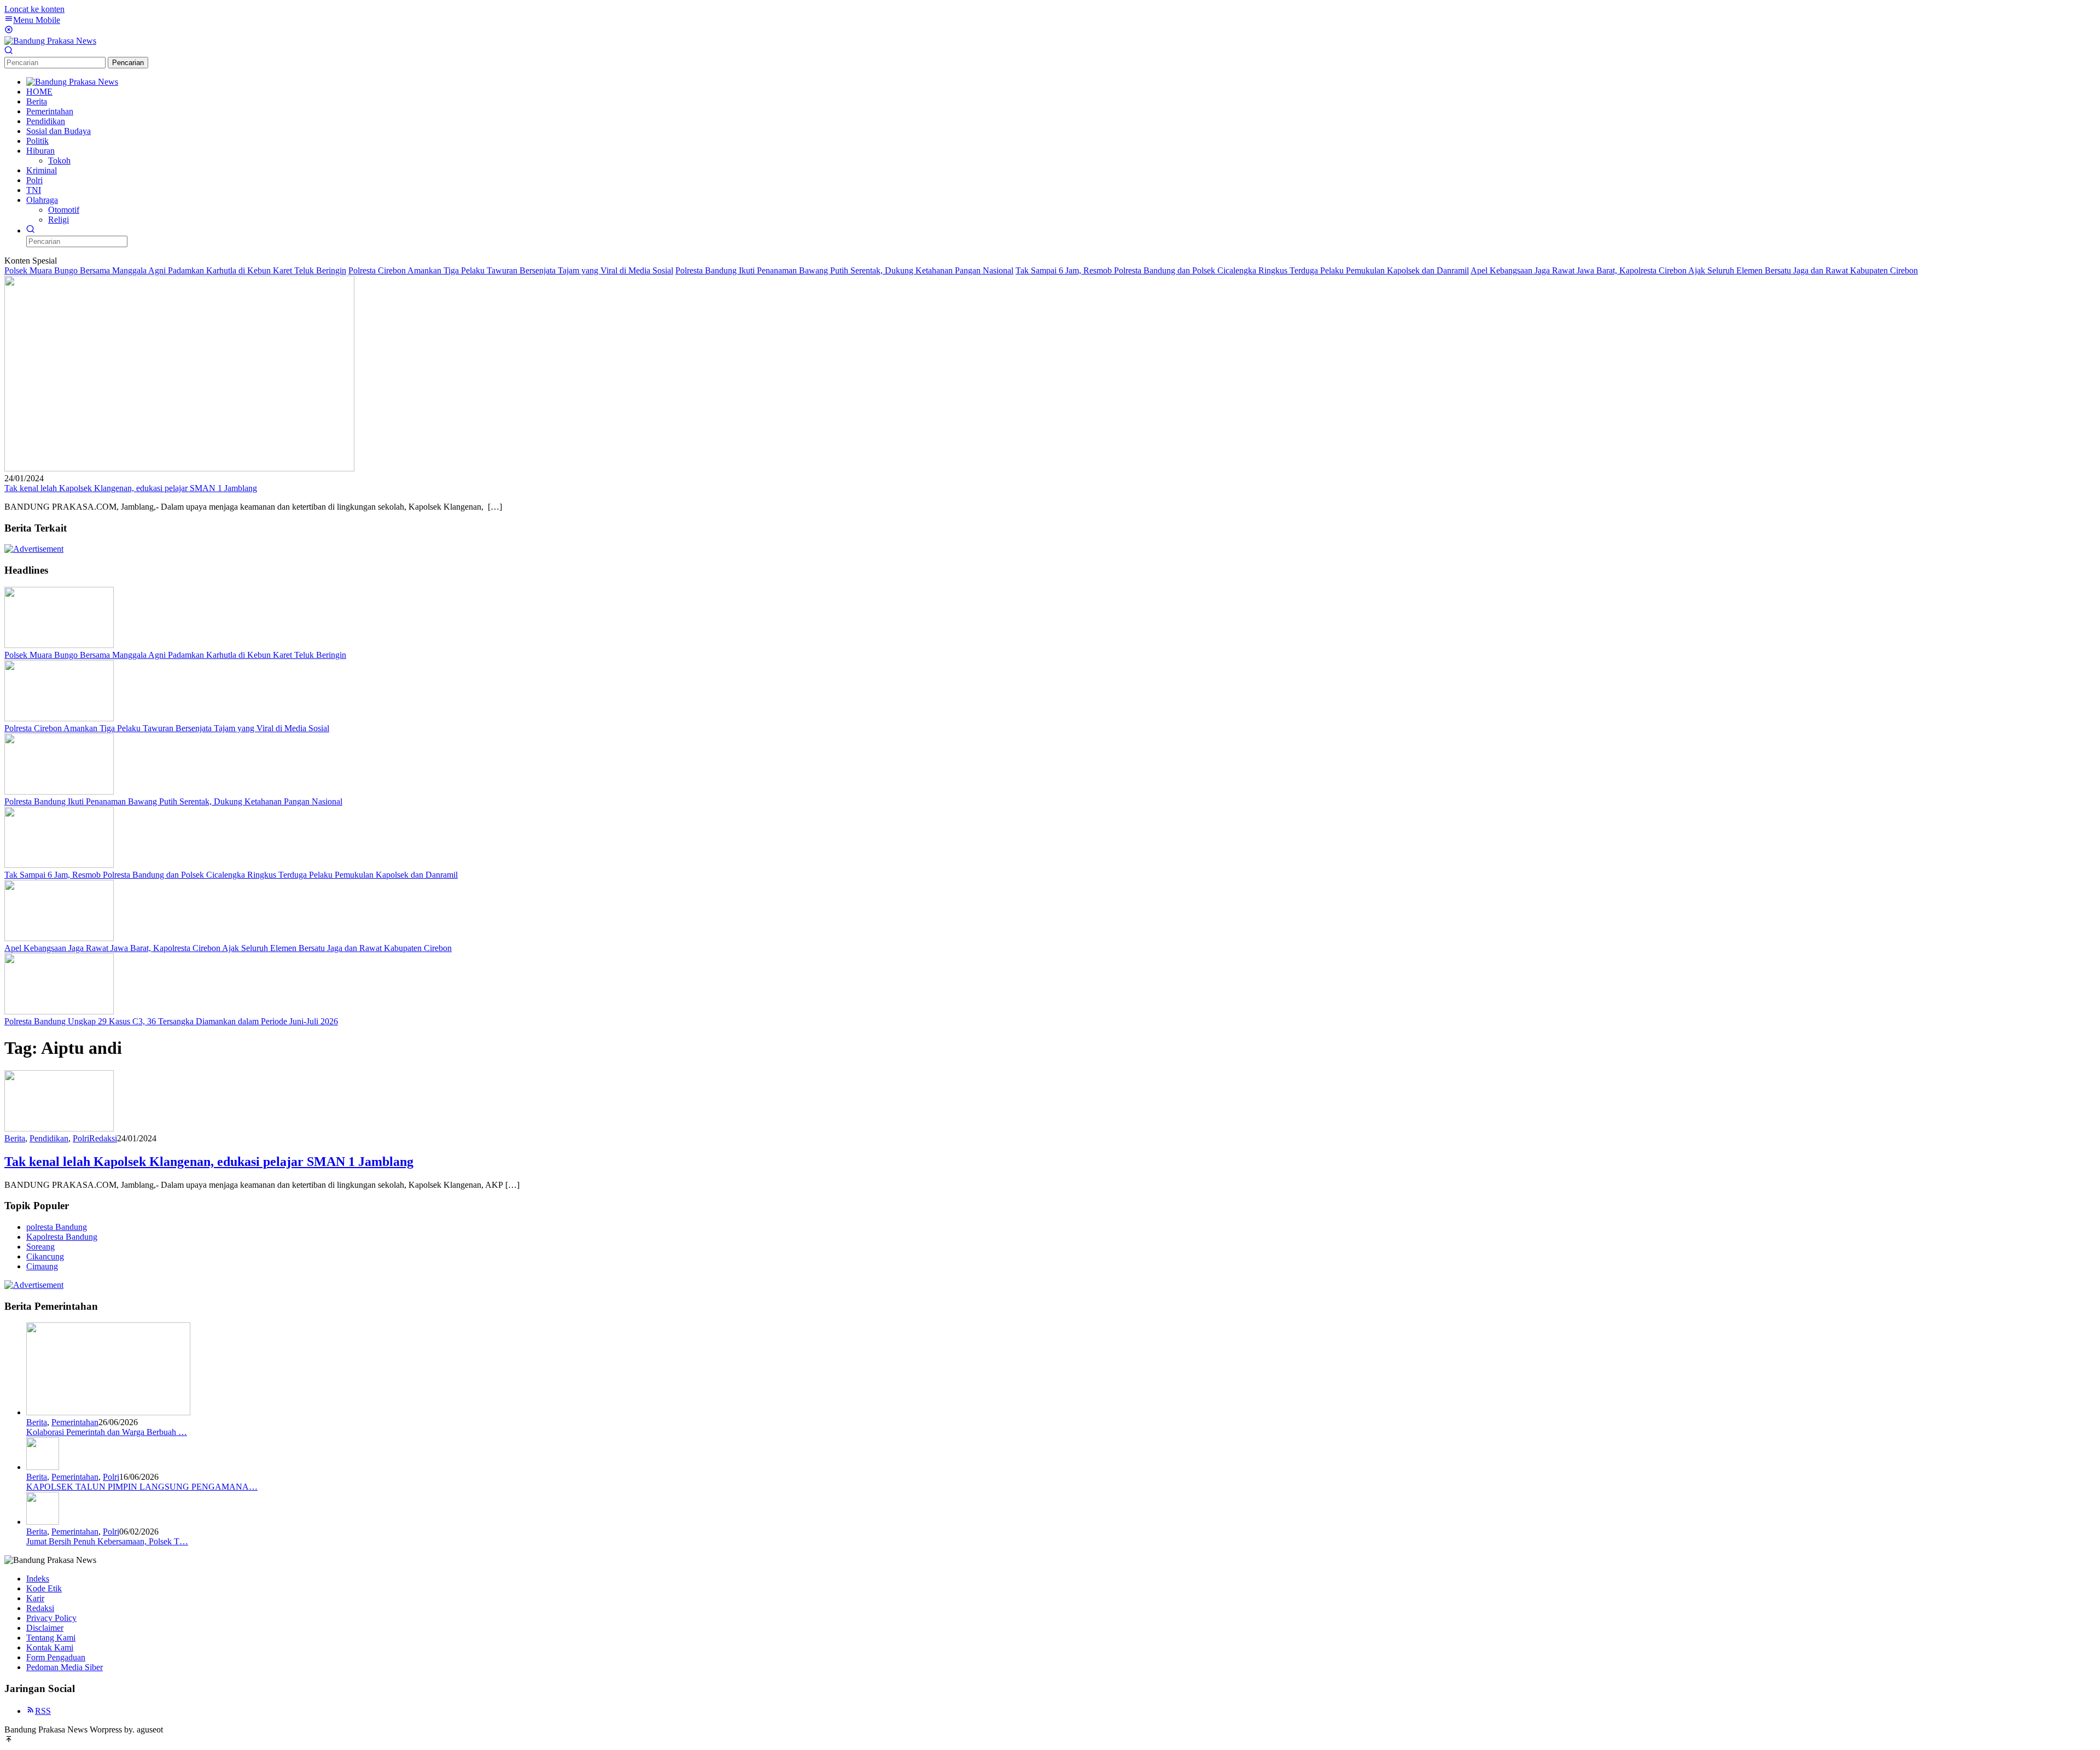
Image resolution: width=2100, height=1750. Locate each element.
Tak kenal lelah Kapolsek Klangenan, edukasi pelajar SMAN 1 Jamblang (131, 488)
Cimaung (42, 1266)
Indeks (38, 1579)
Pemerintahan (75, 1422)
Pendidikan (49, 1138)
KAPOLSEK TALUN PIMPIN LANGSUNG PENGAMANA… (142, 1487)
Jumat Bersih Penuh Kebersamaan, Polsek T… (107, 1541)
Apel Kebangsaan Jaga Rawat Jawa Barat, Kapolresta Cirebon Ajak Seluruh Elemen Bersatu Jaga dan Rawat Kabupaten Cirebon (1694, 270)
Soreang (40, 1247)
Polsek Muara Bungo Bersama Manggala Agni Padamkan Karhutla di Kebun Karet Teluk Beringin (175, 270)
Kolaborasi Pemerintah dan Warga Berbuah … (107, 1432)
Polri (81, 1138)
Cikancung (45, 1256)
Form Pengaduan (56, 1657)
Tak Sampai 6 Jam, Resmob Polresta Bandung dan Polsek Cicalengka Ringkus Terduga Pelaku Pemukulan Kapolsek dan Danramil (1242, 270)
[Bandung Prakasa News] (50, 41)
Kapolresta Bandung (62, 1237)
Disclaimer (45, 1628)
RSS (43, 1711)
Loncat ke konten (34, 9)
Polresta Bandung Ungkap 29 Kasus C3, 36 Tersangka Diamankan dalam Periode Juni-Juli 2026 (171, 1021)
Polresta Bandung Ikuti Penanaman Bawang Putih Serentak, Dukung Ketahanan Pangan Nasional (844, 270)
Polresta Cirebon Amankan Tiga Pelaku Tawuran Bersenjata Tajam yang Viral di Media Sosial (511, 270)
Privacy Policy (51, 1618)
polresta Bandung (57, 1227)
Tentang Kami (51, 1638)
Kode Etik (44, 1588)
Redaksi (40, 1608)
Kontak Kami (50, 1647)
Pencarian (128, 63)
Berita (15, 1138)
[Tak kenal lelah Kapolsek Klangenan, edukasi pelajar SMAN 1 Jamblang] (179, 468)
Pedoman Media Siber (65, 1667)
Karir (35, 1598)
